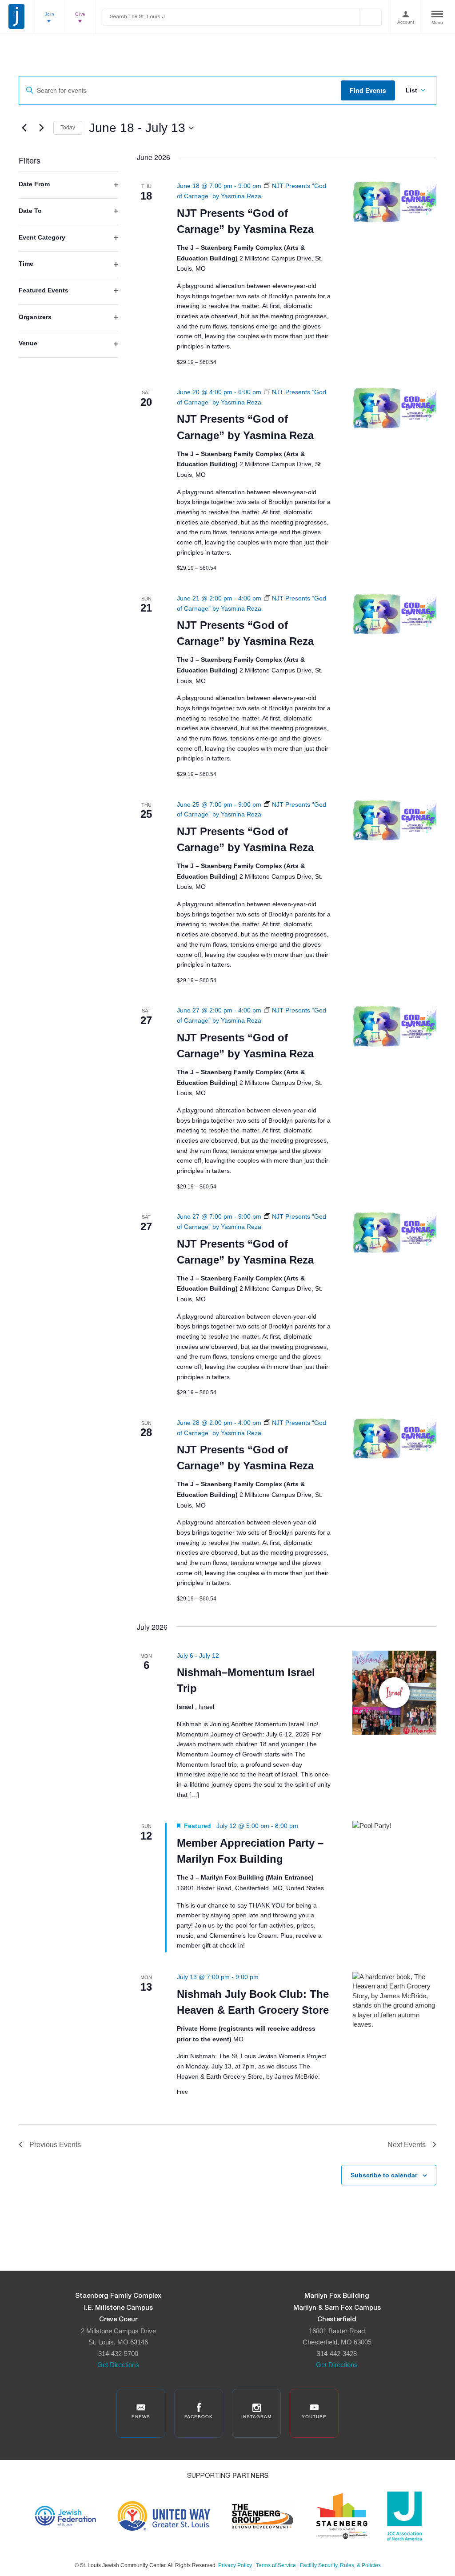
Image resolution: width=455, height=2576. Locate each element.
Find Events (368, 90)
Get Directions (118, 2365)
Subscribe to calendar (384, 2175)
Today (68, 128)
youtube (314, 2417)
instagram (256, 2417)
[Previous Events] (24, 128)
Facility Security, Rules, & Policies (340, 2565)
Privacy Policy (235, 2565)
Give (80, 14)
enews (141, 2417)
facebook (199, 2417)
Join (50, 14)
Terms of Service (276, 2565)
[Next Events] (41, 128)
